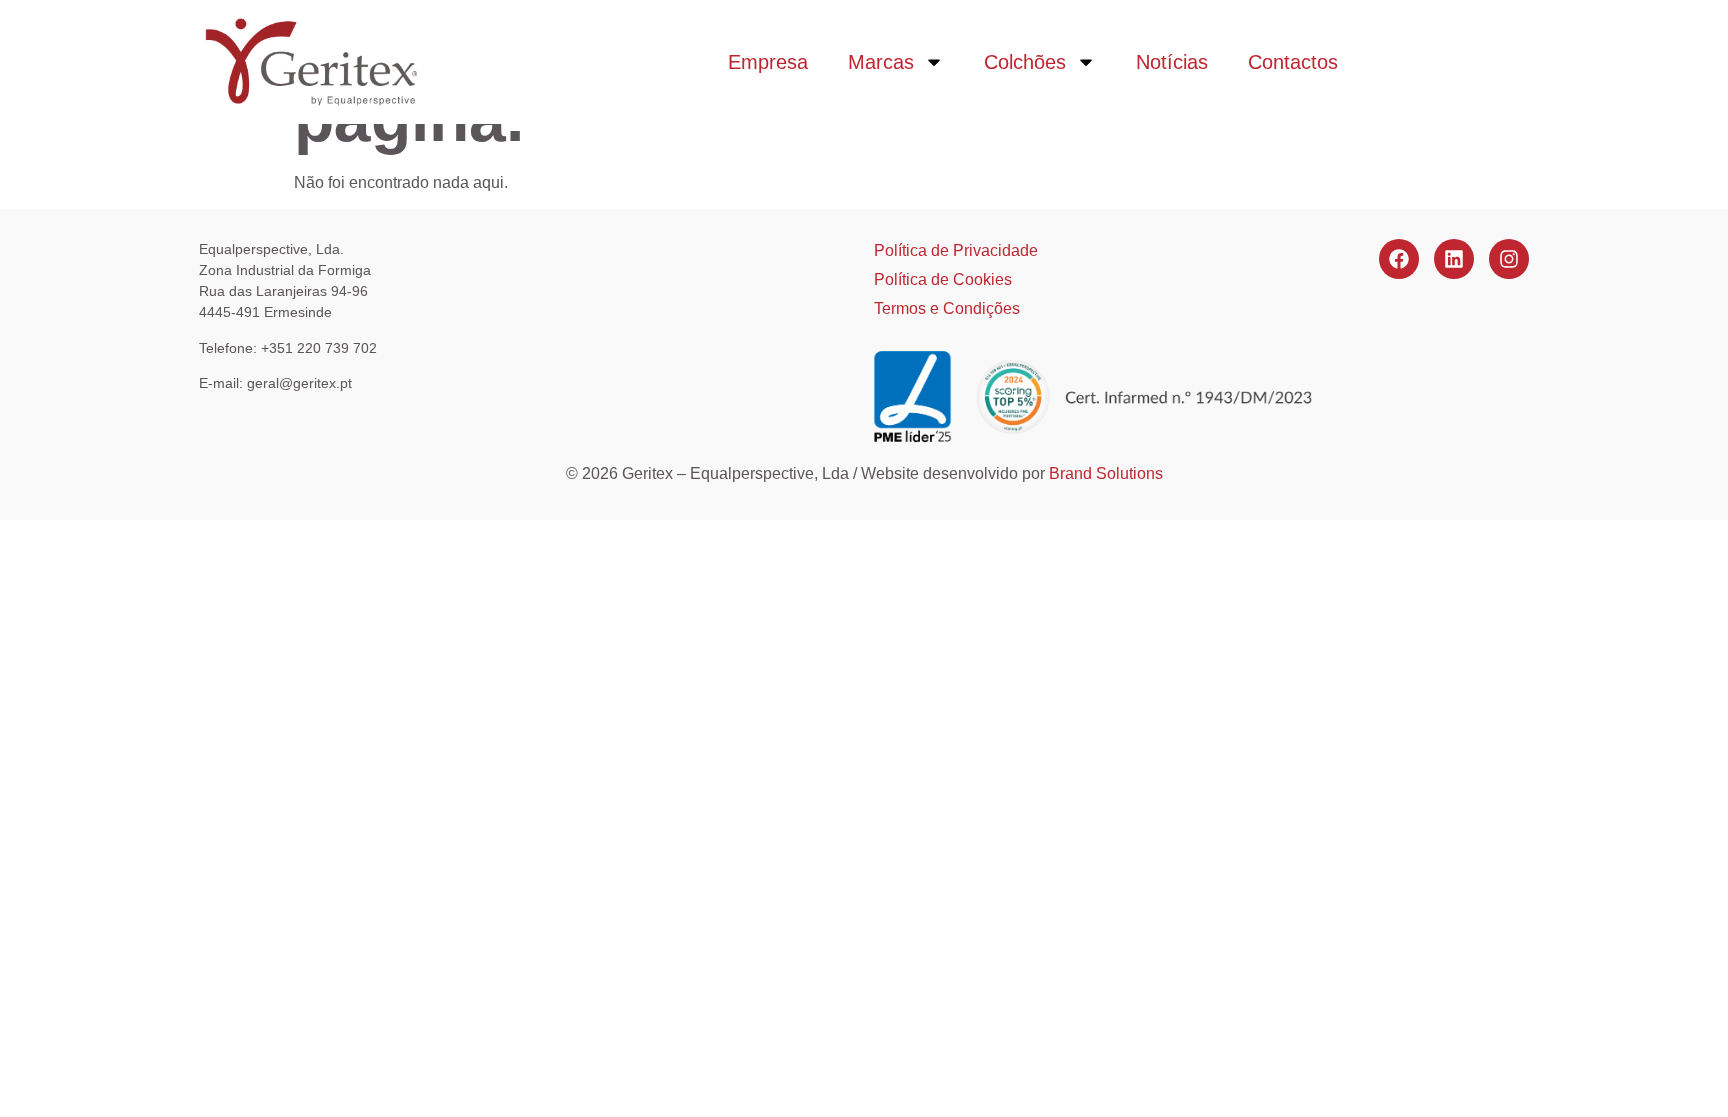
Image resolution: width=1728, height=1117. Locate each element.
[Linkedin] (1454, 259)
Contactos (1293, 62)
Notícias (1172, 62)
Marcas (881, 62)
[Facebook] (1399, 259)
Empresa (768, 62)
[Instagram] (1509, 259)
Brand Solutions (1106, 473)
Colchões (1025, 62)
